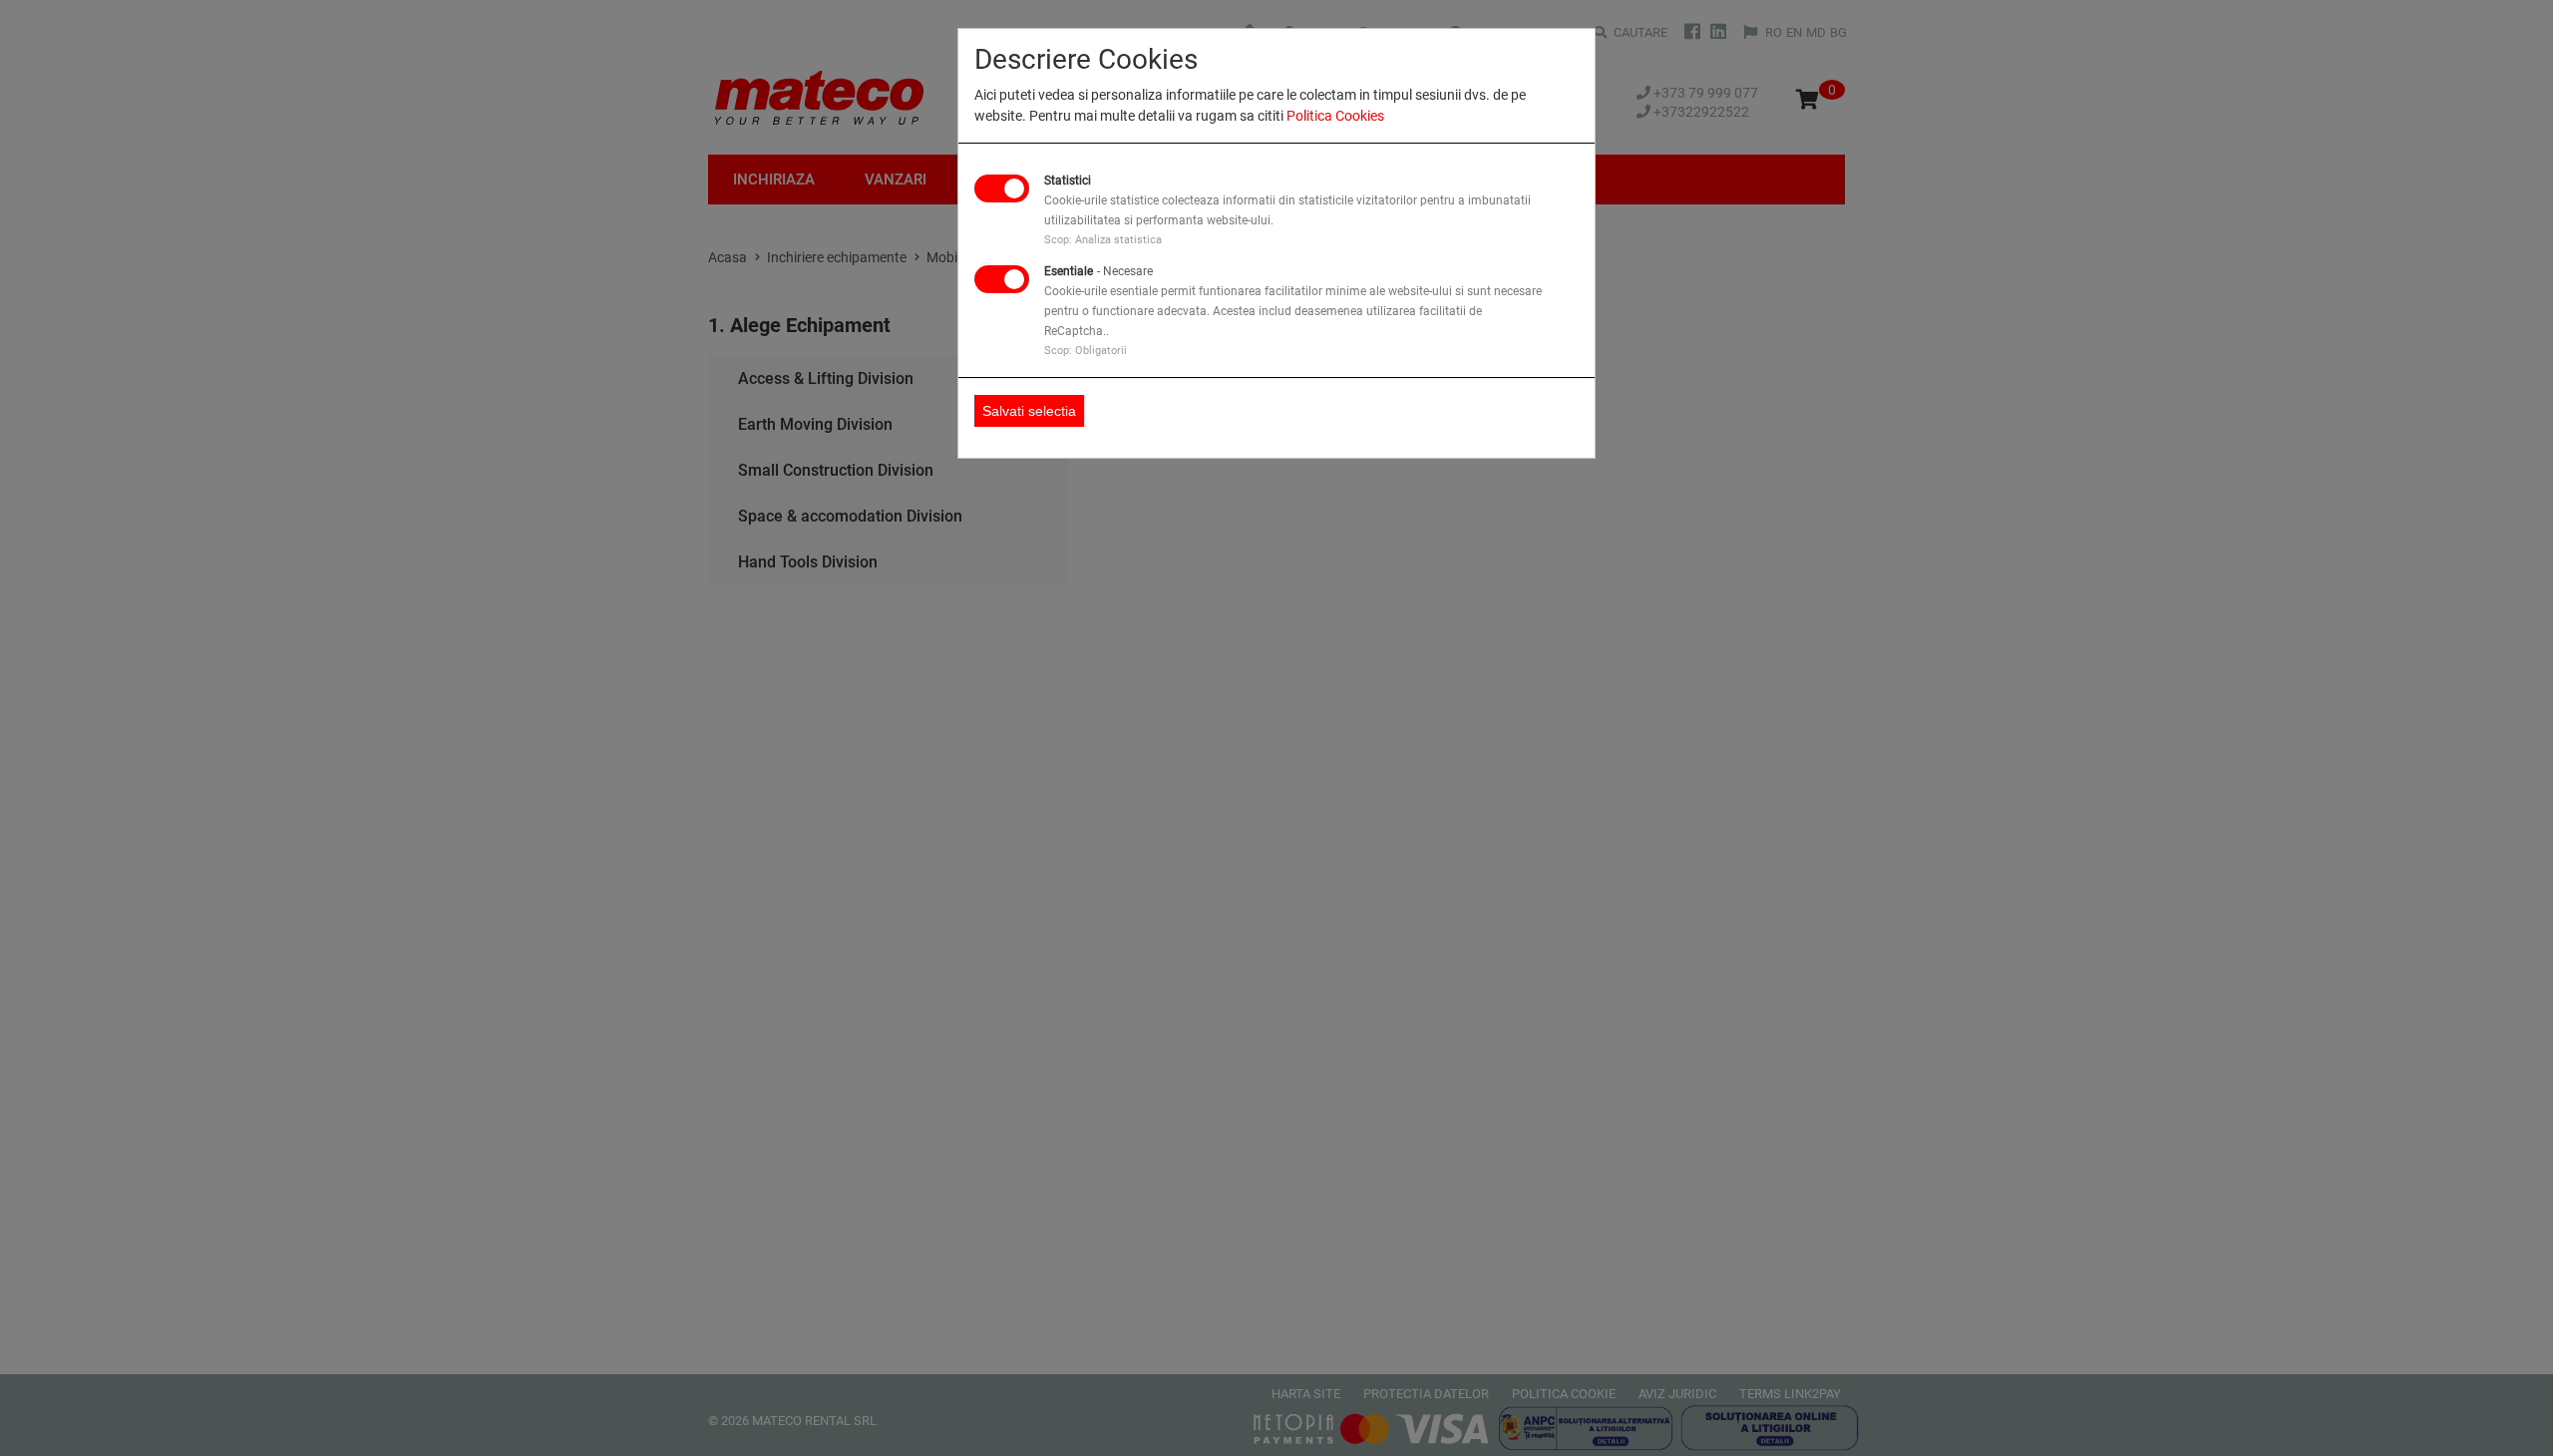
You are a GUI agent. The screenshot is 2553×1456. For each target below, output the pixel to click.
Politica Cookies (1335, 116)
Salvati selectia (1029, 411)
